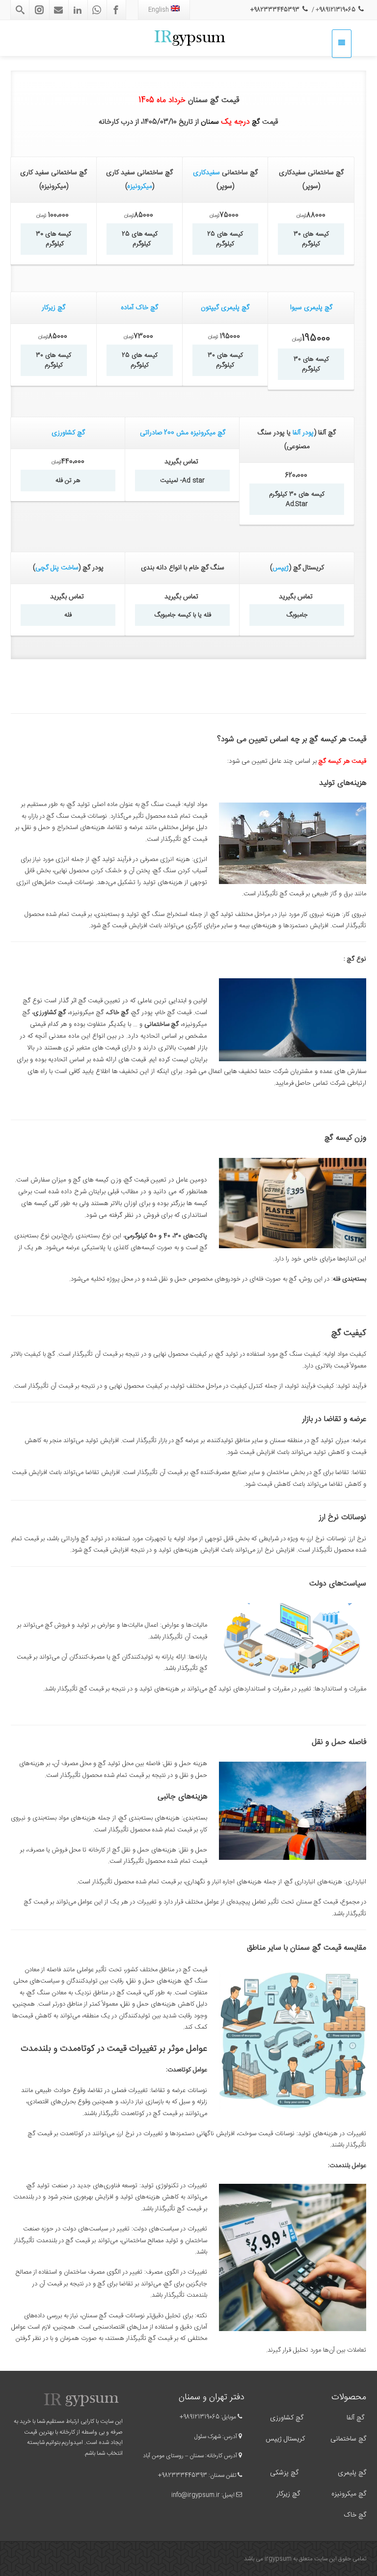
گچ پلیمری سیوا (311, 308)
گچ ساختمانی (348, 2439)
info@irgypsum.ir (196, 2495)
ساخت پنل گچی (57, 568)
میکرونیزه (140, 187)
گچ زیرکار (54, 308)
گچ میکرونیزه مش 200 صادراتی (183, 433)
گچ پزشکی (284, 2473)
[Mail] (58, 10)
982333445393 (184, 2475)
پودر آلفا (303, 433)
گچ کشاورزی (68, 433)
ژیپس (281, 568)
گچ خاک (355, 2515)
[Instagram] (39, 10)
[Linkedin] (78, 10)
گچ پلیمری (351, 2473)
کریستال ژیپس (284, 2439)
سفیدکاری (206, 173)
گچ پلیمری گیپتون (225, 308)
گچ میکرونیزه (349, 2494)
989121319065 (201, 2417)
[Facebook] (116, 10)
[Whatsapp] (97, 10)
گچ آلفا (355, 2418)
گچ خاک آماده (139, 308)
